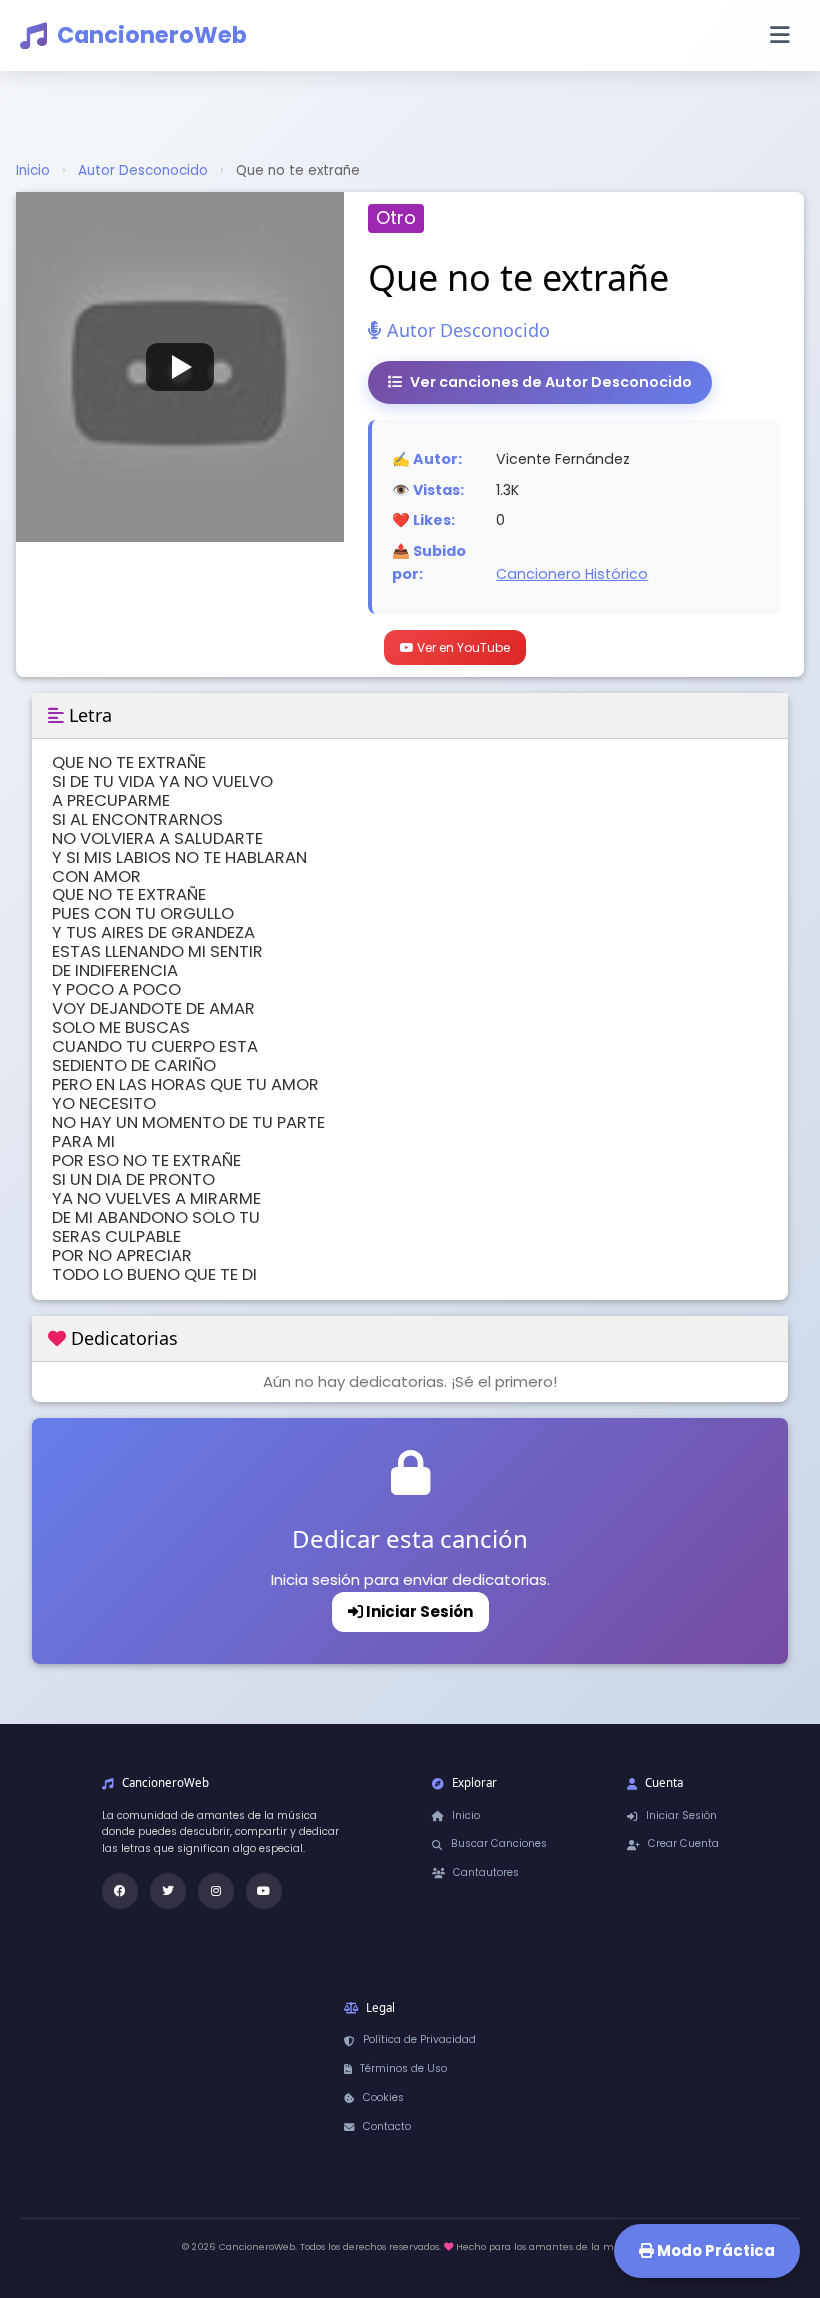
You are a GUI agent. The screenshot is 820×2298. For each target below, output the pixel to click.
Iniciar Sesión (418, 1611)
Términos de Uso (403, 2068)
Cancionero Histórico (572, 574)
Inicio (33, 170)
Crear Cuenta (683, 1843)
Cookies (383, 2097)
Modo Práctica (714, 2250)
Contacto (387, 2126)
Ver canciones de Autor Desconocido (551, 382)
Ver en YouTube (462, 647)
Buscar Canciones (499, 1843)
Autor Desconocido (143, 170)
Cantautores (486, 1872)
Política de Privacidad (419, 2039)
